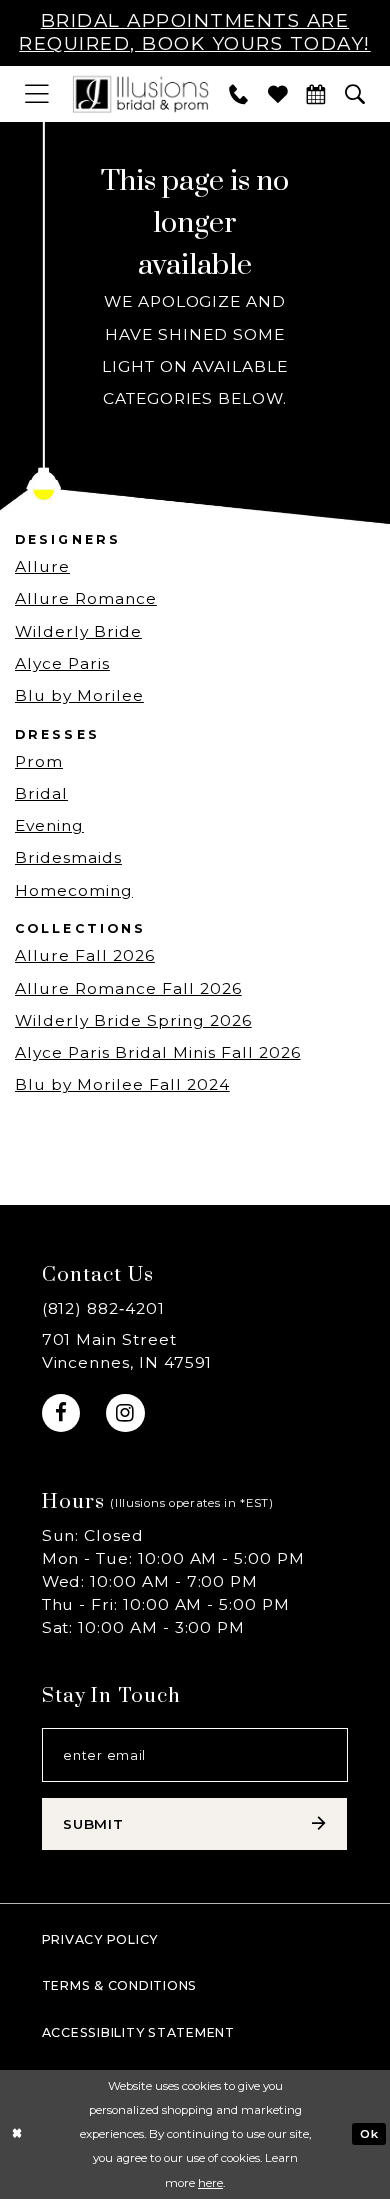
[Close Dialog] (17, 2134)
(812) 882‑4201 (103, 1308)
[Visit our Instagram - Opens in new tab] (125, 1413)
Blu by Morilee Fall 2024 (122, 1084)
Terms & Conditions (119, 1985)
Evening (49, 825)
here (210, 2183)
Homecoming (74, 890)
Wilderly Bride (78, 631)
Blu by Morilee (79, 695)
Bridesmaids (68, 857)
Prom (39, 761)
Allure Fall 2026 (85, 955)
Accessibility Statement (138, 2032)
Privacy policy (100, 1939)
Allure (42, 566)
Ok (369, 2134)
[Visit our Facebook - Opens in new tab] (61, 1413)
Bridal (41, 793)
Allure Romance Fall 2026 (128, 988)
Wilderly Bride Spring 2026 (133, 1020)
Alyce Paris (62, 663)
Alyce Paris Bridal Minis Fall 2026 (158, 1052)
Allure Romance (86, 598)
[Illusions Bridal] (140, 94)
